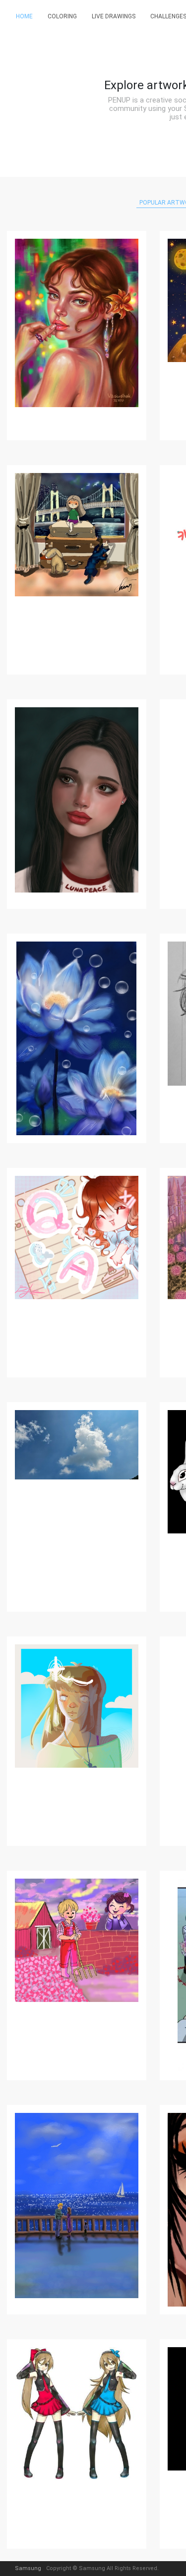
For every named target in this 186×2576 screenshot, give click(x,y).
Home (24, 16)
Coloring (62, 16)
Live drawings (114, 16)
